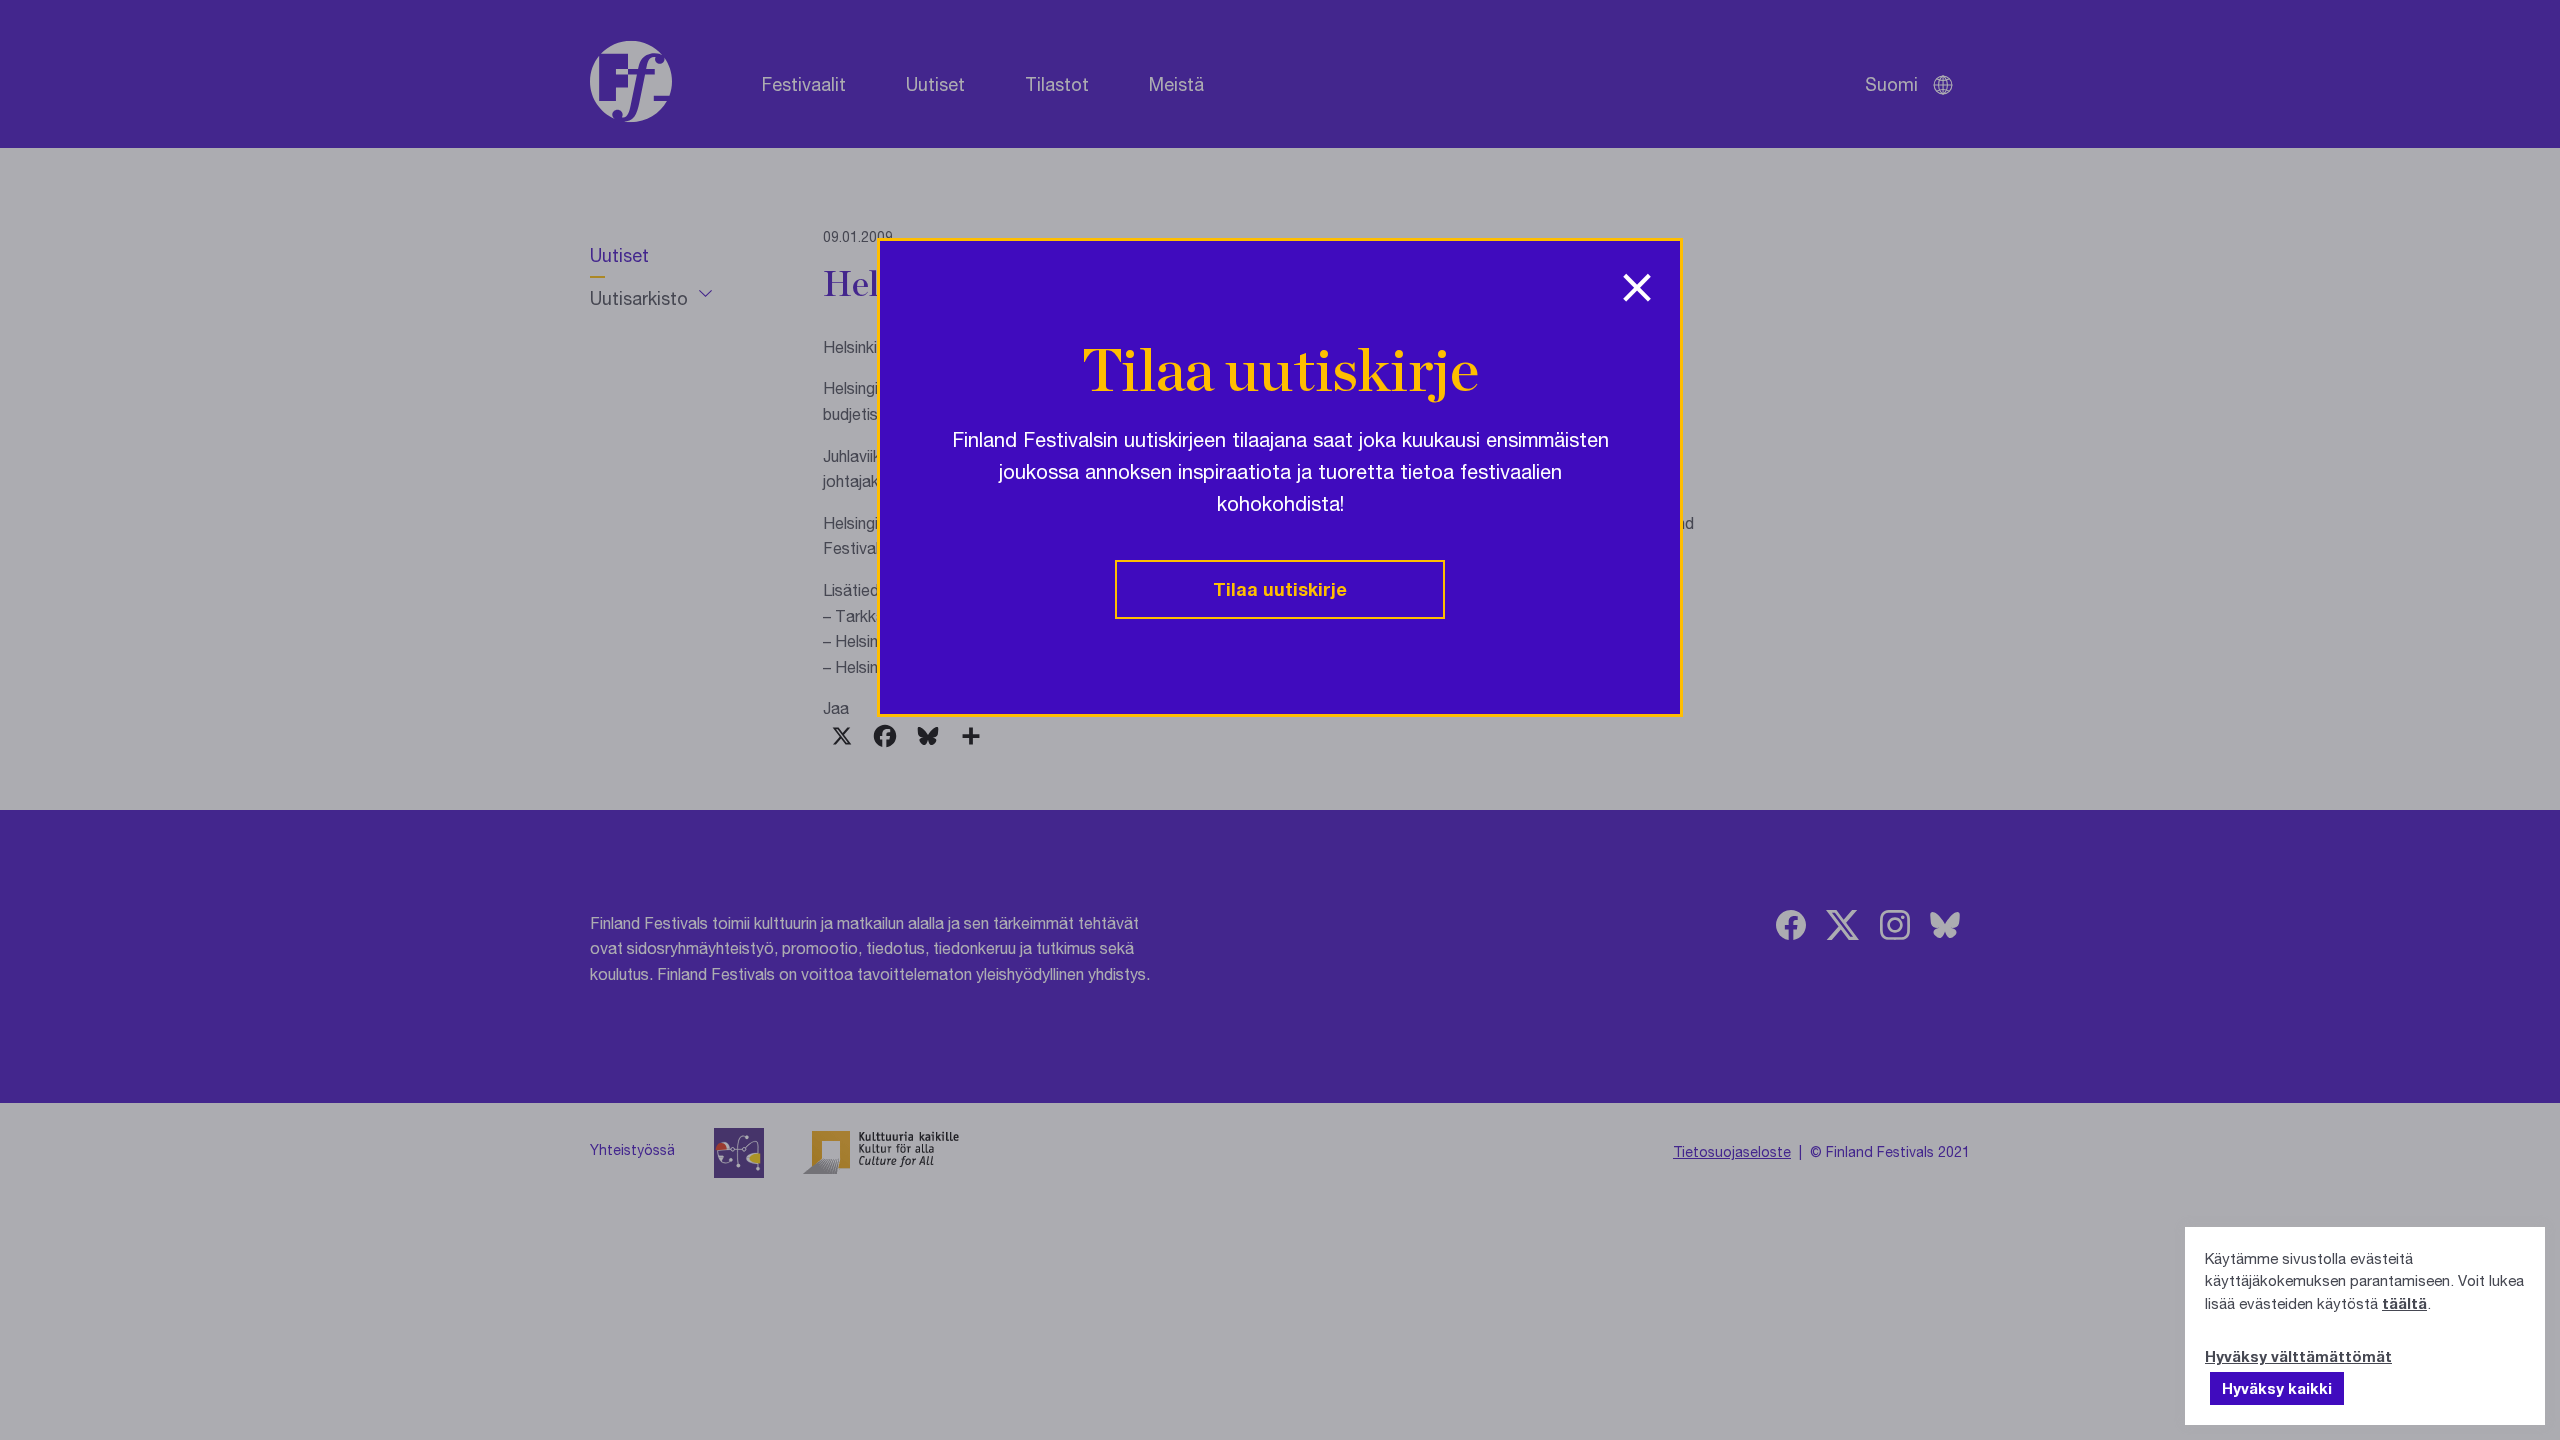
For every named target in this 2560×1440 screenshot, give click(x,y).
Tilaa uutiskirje (1280, 589)
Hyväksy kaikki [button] (2277, 1388)
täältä (2404, 1303)
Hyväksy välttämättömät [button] (2298, 1356)
